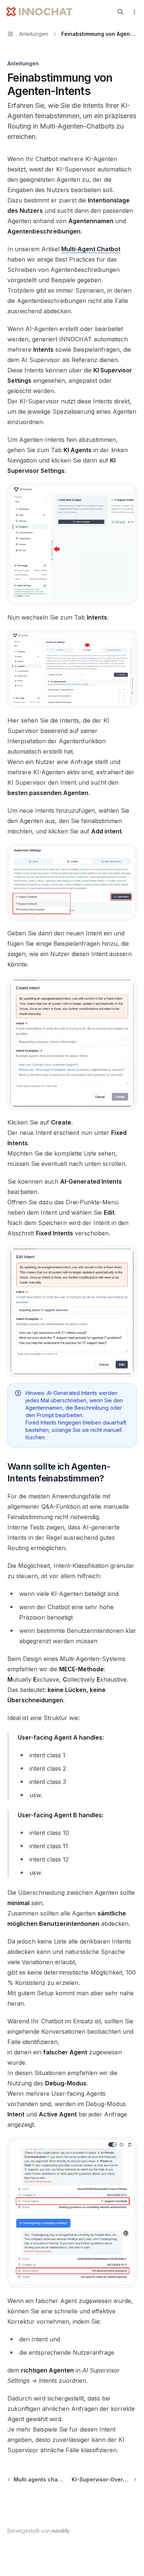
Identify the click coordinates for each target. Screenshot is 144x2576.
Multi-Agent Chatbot (91, 249)
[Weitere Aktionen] (134, 12)
